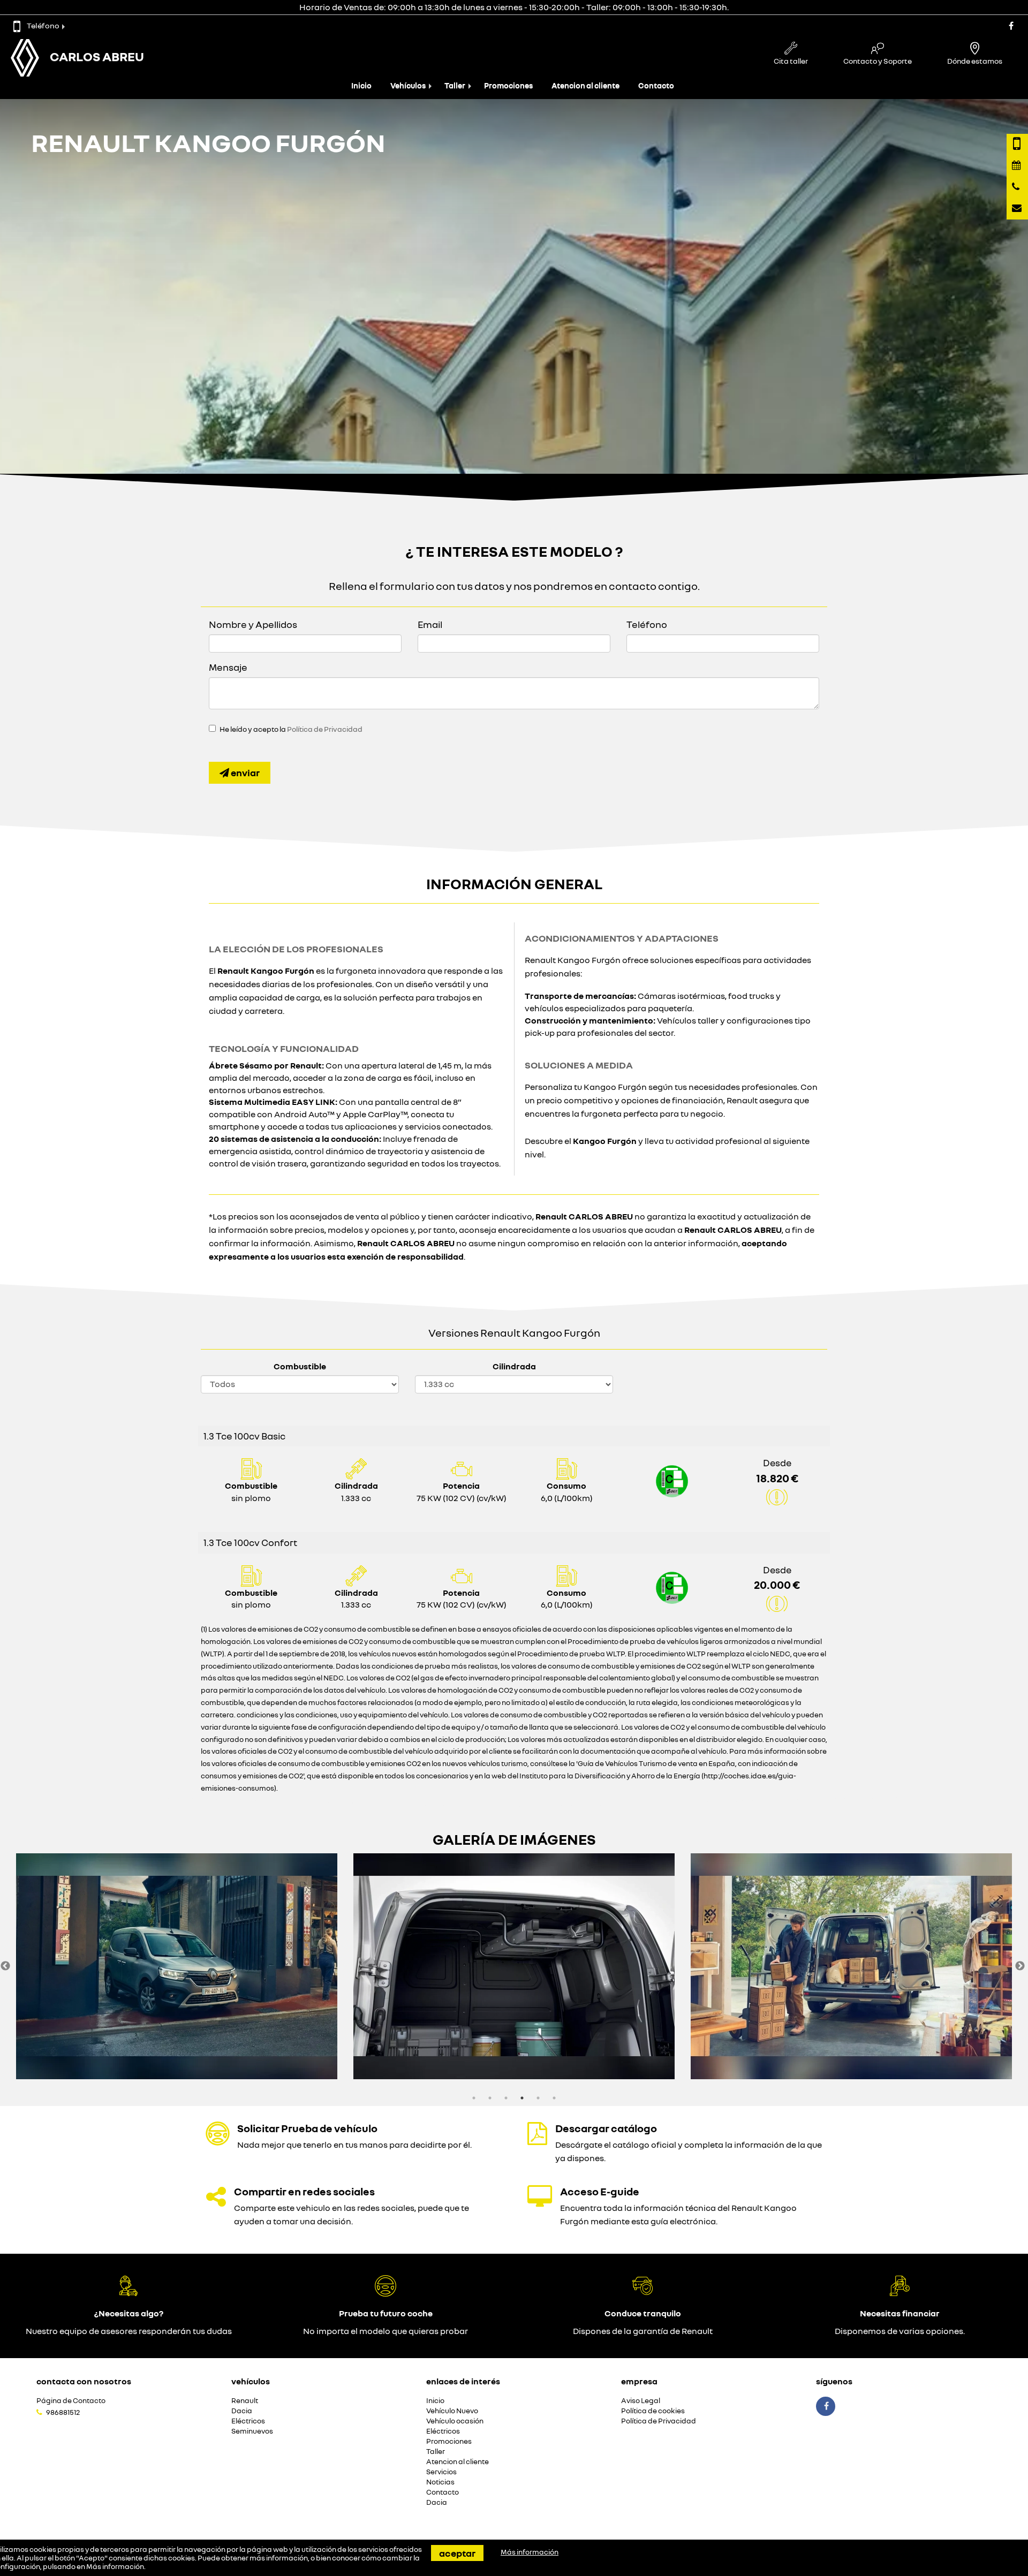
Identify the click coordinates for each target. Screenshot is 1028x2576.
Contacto (656, 85)
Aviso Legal (641, 2401)
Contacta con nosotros (84, 2381)
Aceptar (457, 2553)
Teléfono (43, 25)
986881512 (63, 2412)
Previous (5, 1966)
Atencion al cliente (585, 85)
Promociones (508, 85)
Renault (245, 2401)
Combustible (300, 1366)
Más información (115, 2566)
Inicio (361, 85)
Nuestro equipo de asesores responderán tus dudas (129, 2331)
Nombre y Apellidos (253, 624)
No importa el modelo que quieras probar (385, 2331)
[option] (177, 1966)
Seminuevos (252, 2431)
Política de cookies (653, 2411)
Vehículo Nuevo (452, 2411)
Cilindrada (514, 1366)
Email (430, 624)
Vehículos (408, 85)
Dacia (242, 2411)
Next (1020, 1966)
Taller (455, 85)
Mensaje (228, 667)
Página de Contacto (71, 2401)
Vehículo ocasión (455, 2421)
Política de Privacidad (325, 729)
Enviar (244, 772)
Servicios (441, 2472)
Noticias (440, 2482)
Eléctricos (248, 2421)
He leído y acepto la (291, 729)
